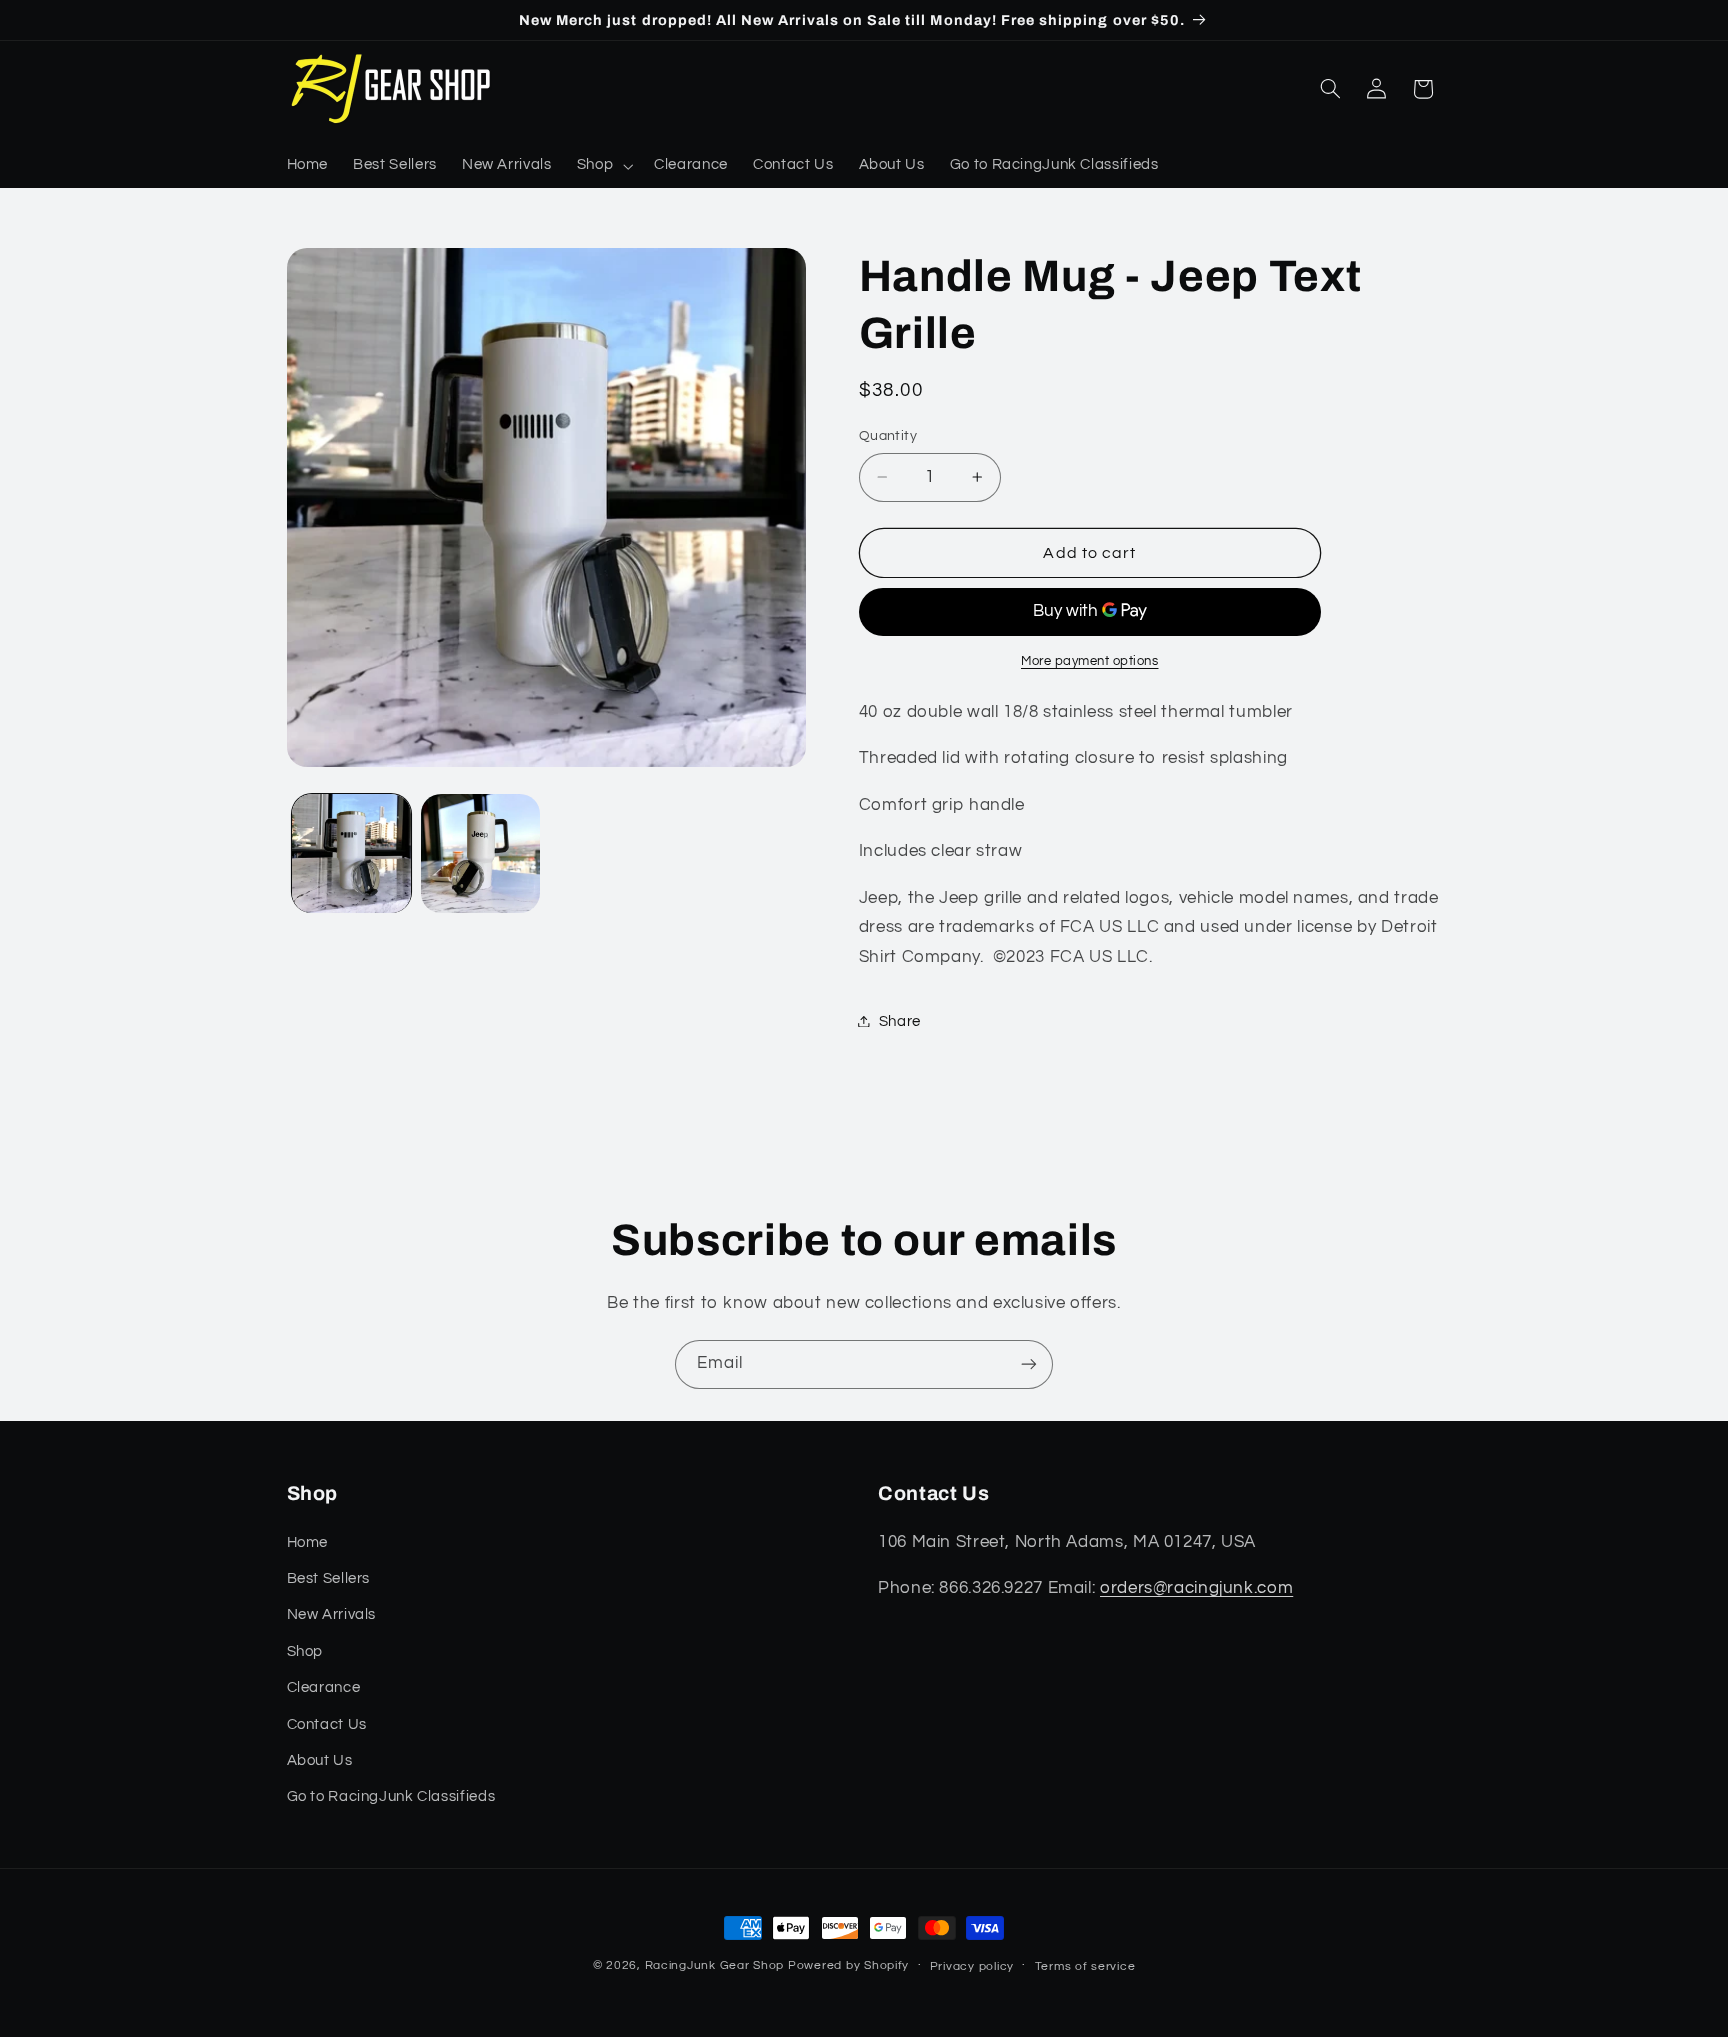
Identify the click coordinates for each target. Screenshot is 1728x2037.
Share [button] (900, 1020)
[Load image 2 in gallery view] (480, 853)
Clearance (324, 1687)
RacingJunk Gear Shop (715, 1965)
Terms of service (1085, 1966)
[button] (602, 166)
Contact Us (327, 1724)
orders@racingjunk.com (1196, 1588)
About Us (320, 1760)
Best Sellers (329, 1578)
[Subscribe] (1029, 1364)
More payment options (1090, 660)
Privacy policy (972, 1966)
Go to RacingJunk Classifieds (391, 1796)
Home (308, 1542)
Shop (305, 1651)
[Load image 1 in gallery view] (351, 853)
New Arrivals (332, 1614)
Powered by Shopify (848, 1965)
